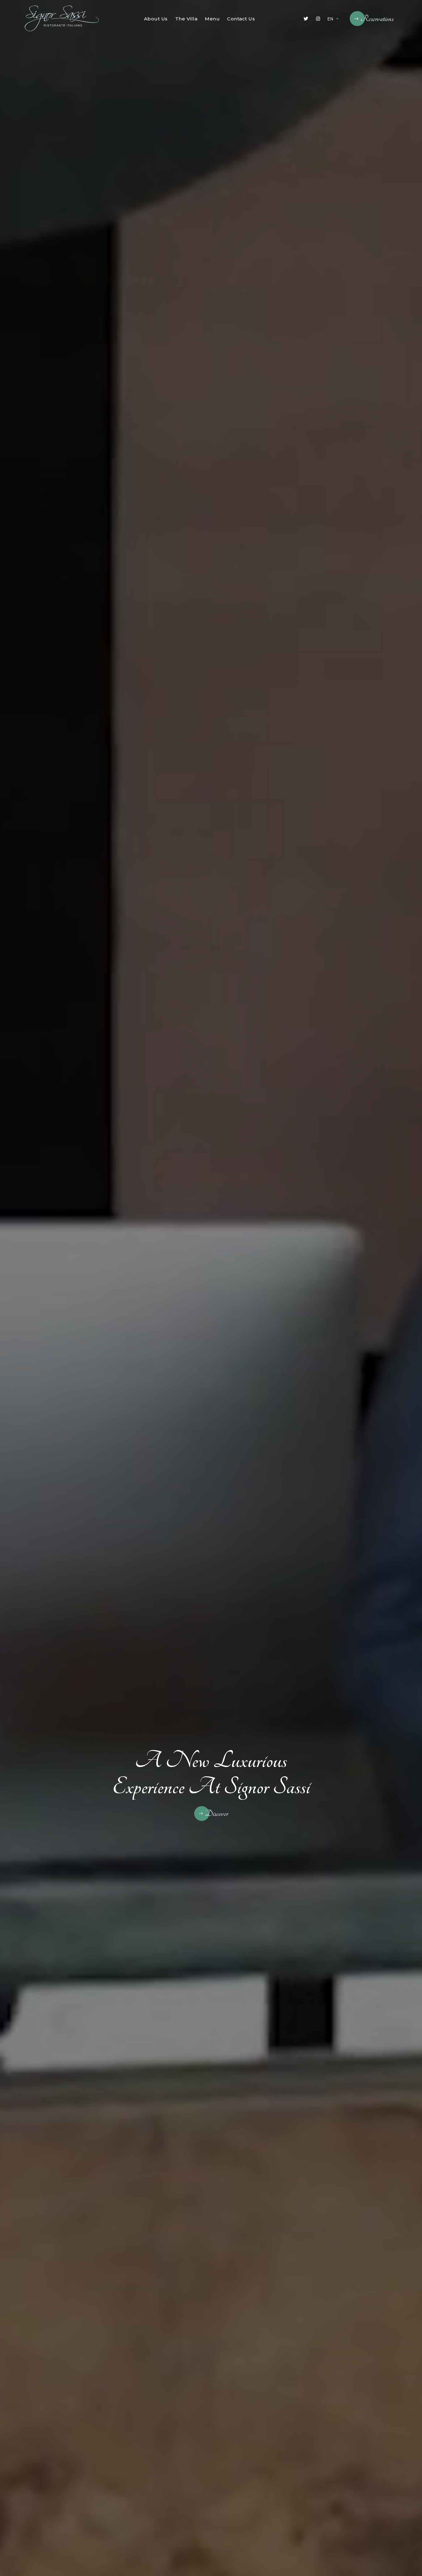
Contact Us (241, 19)
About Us (156, 19)
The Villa (186, 19)
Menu (212, 19)
